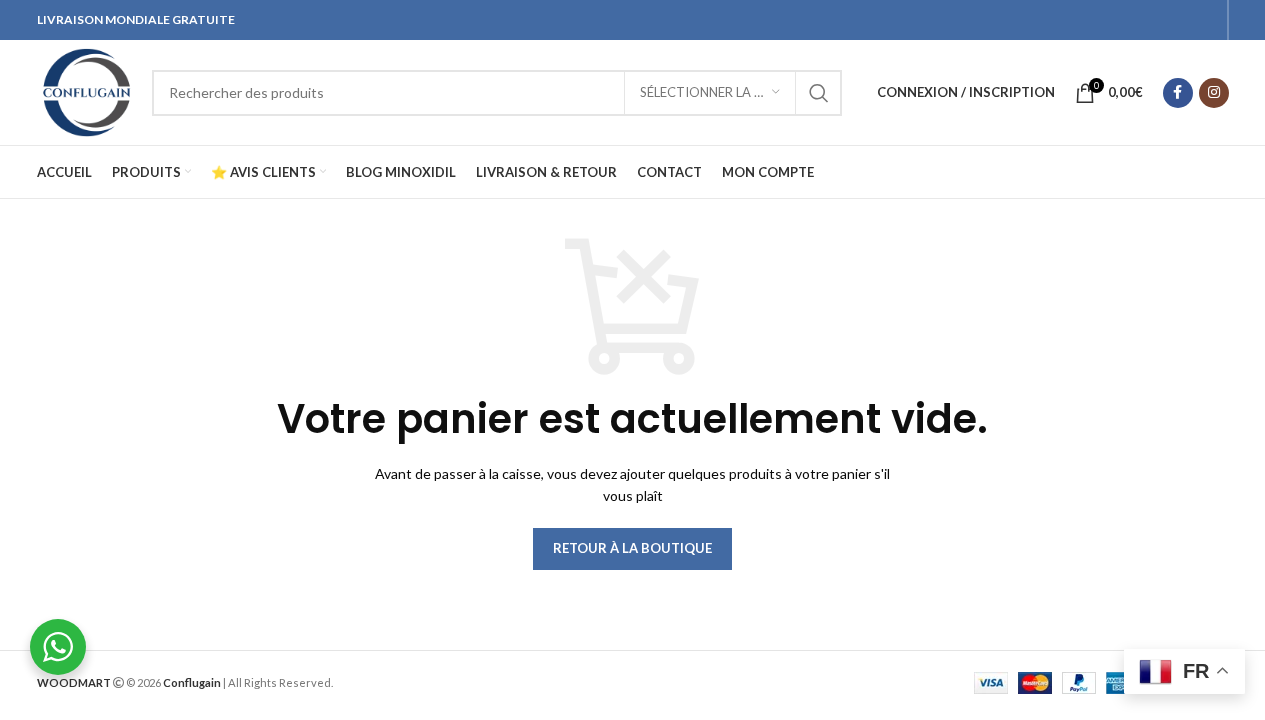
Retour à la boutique (632, 548)
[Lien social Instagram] (1214, 93)
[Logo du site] (84, 90)
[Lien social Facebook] (1178, 93)
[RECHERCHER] (819, 93)
